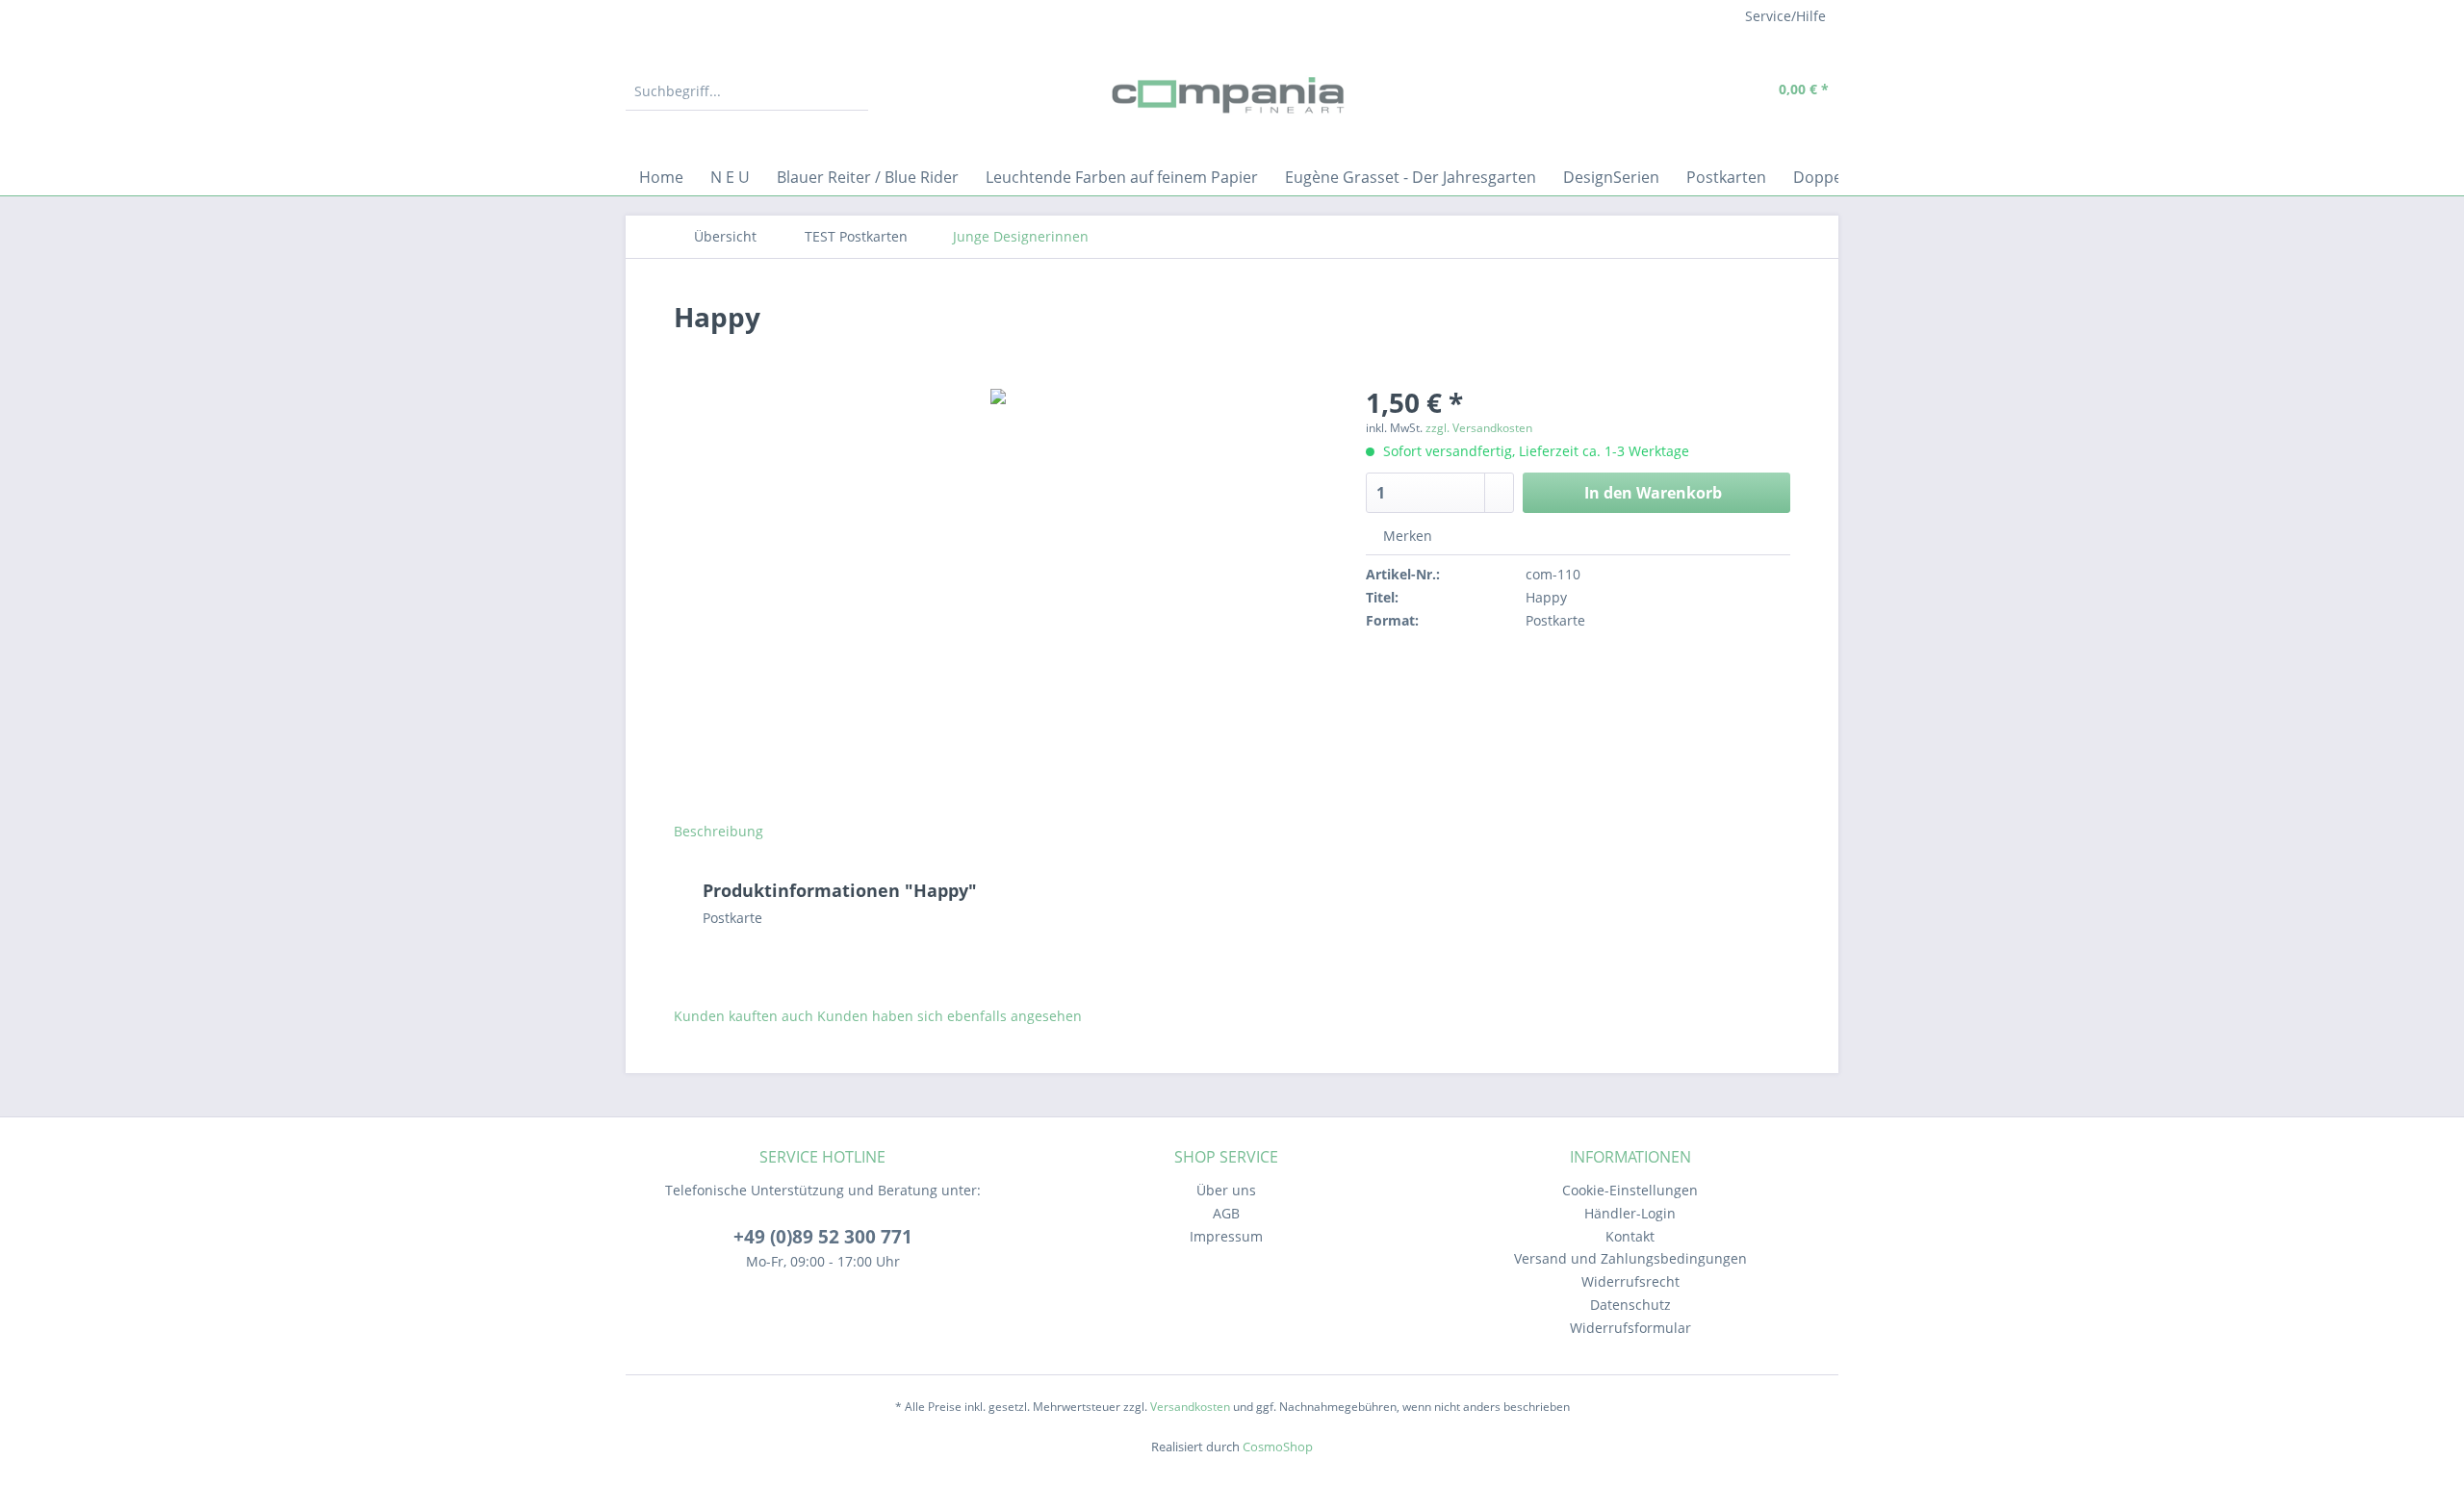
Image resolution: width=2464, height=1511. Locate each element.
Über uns (1226, 1190)
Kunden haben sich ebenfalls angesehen (950, 1016)
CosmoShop (1278, 1447)
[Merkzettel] (1660, 91)
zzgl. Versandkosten (1479, 428)
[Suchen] (851, 91)
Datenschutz (1630, 1305)
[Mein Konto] (1704, 91)
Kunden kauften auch (744, 1016)
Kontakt (1630, 1236)
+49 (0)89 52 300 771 (823, 1237)
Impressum (1226, 1236)
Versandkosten (1190, 1407)
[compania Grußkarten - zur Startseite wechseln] (1232, 96)
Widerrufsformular (1630, 1328)
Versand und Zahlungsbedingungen (1630, 1258)
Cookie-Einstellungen (1630, 1190)
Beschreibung (719, 831)
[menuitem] (747, 101)
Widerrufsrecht (1630, 1281)
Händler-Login (1630, 1213)
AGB (1226, 1213)
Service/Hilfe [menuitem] (1785, 16)
